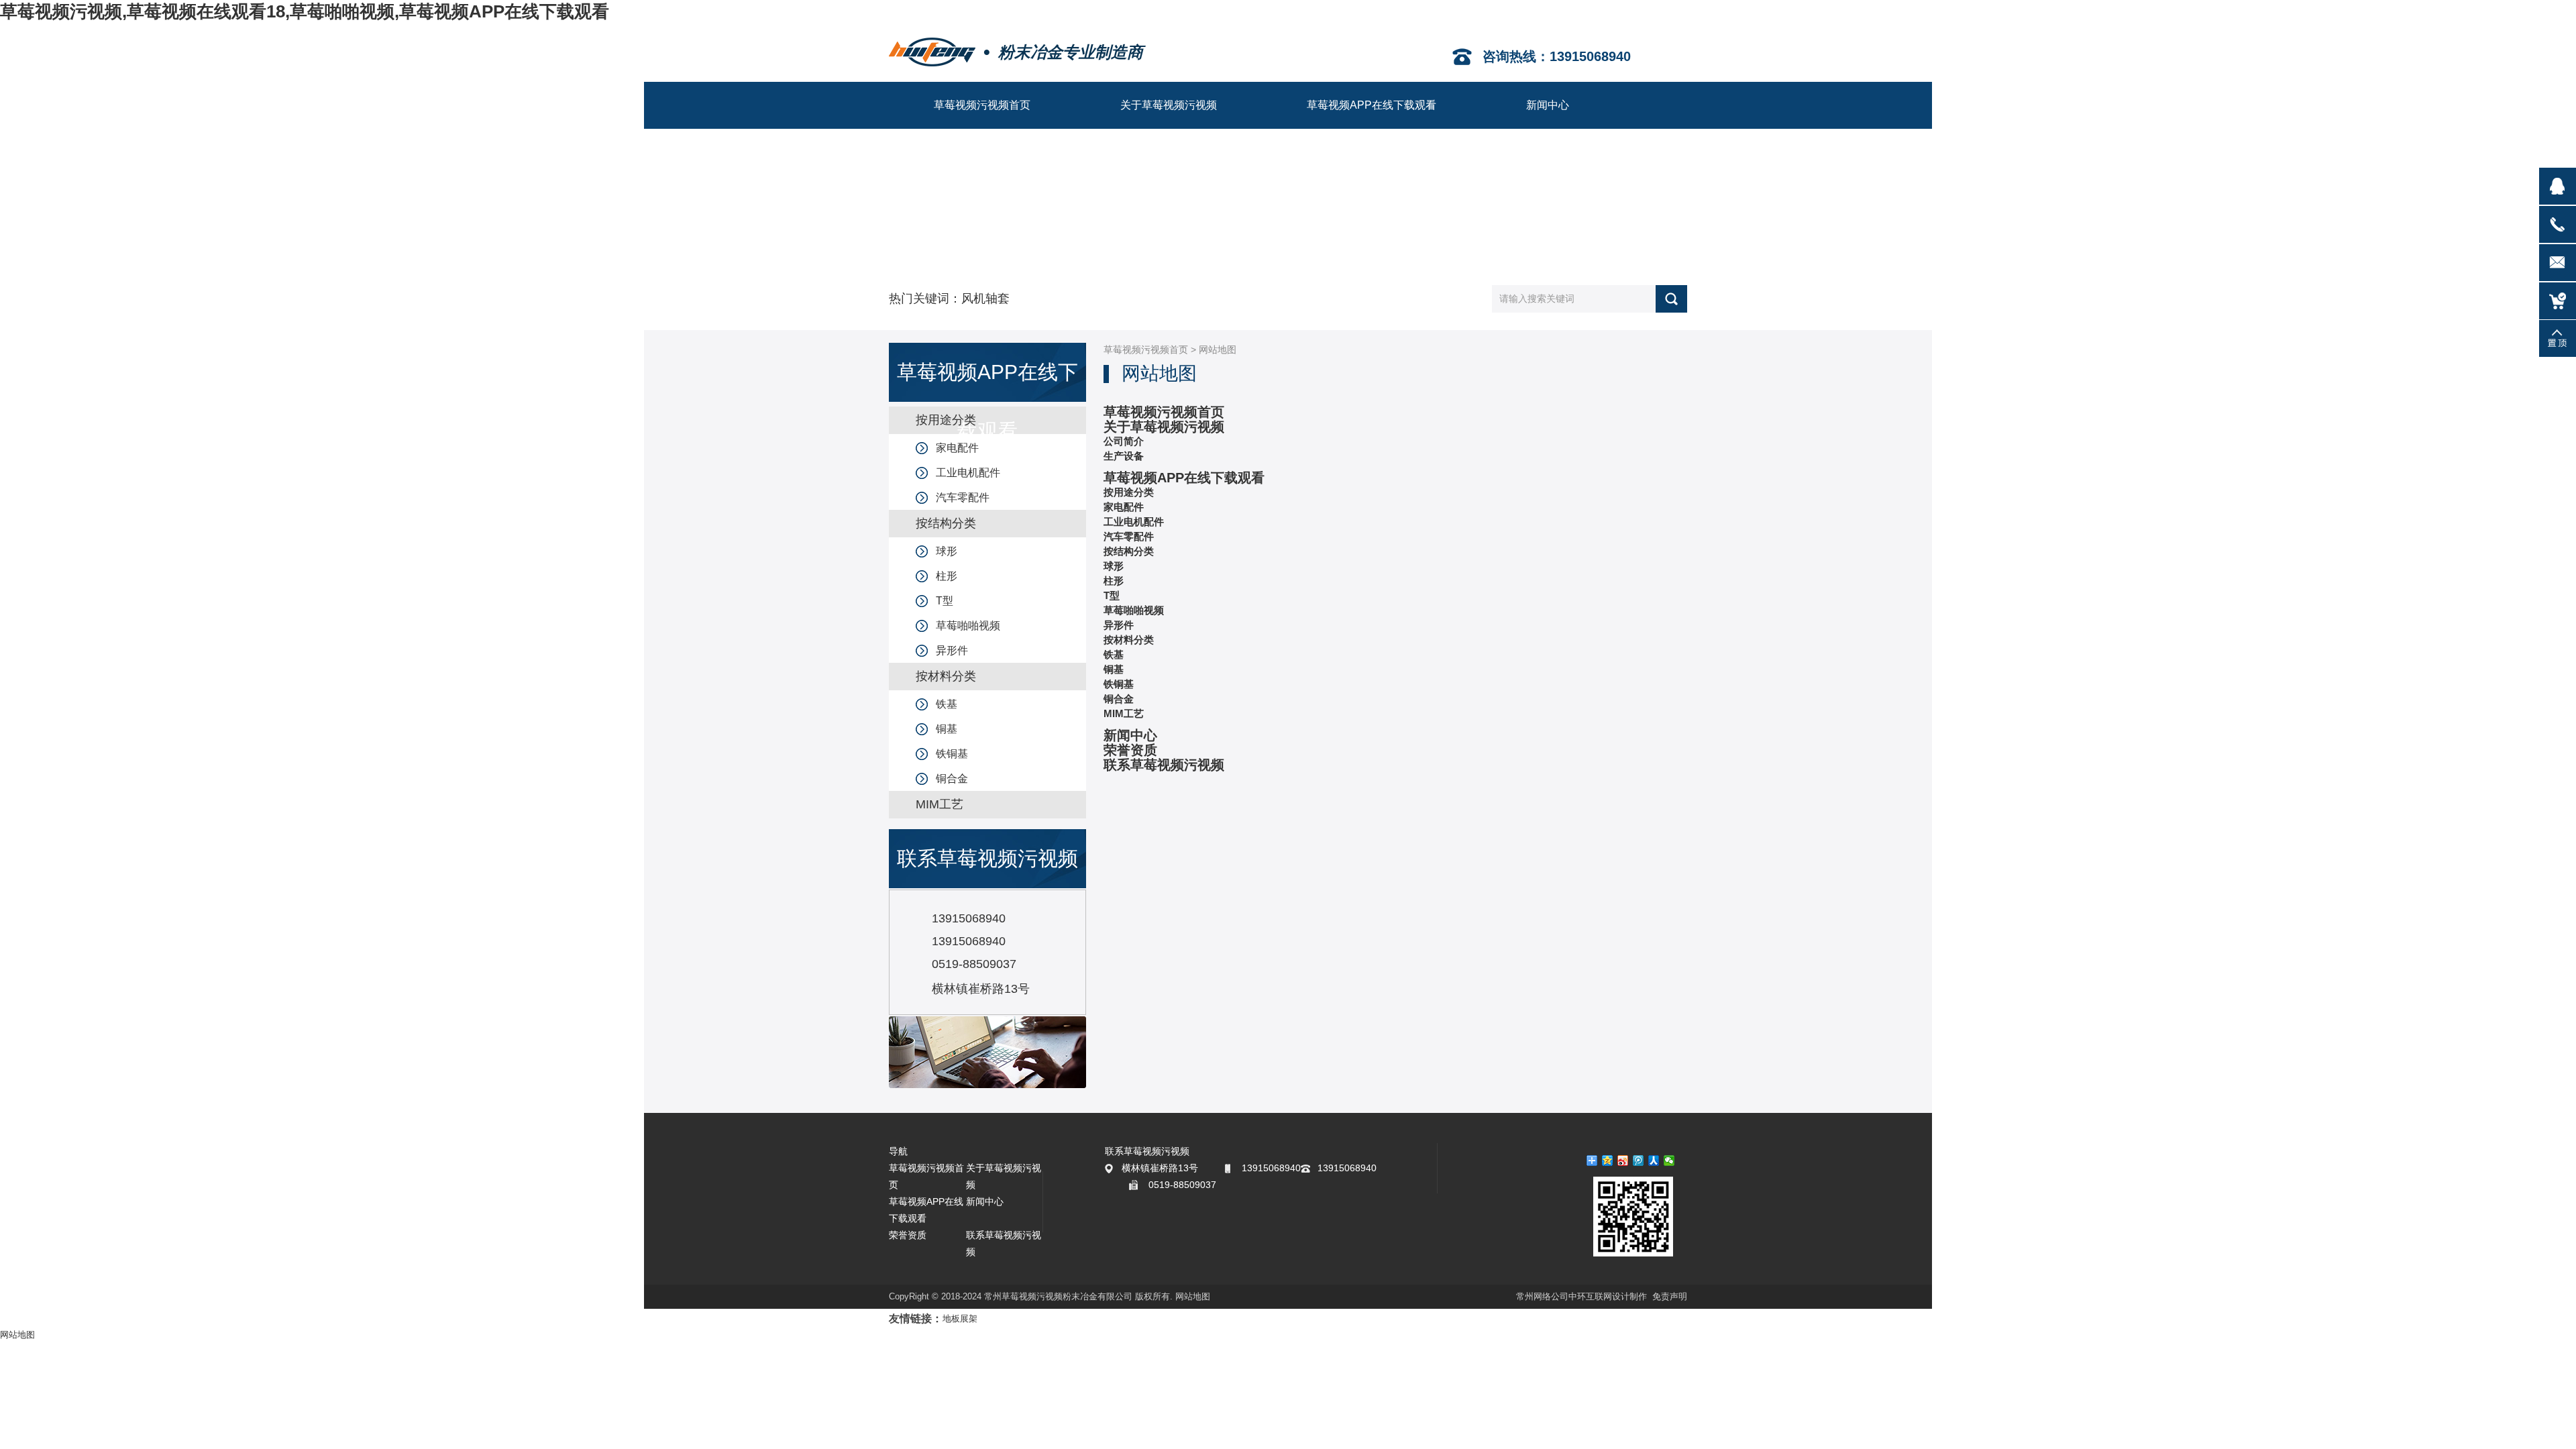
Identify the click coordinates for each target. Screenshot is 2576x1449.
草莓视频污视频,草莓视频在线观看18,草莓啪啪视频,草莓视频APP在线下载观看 (305, 11)
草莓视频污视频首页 (1146, 350)
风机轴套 (985, 299)
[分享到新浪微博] (1623, 1161)
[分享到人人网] (1654, 1161)
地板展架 (960, 1319)
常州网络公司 (1542, 1296)
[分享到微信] (1669, 1161)
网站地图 (1193, 1296)
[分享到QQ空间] (1608, 1161)
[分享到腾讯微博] (1639, 1161)
